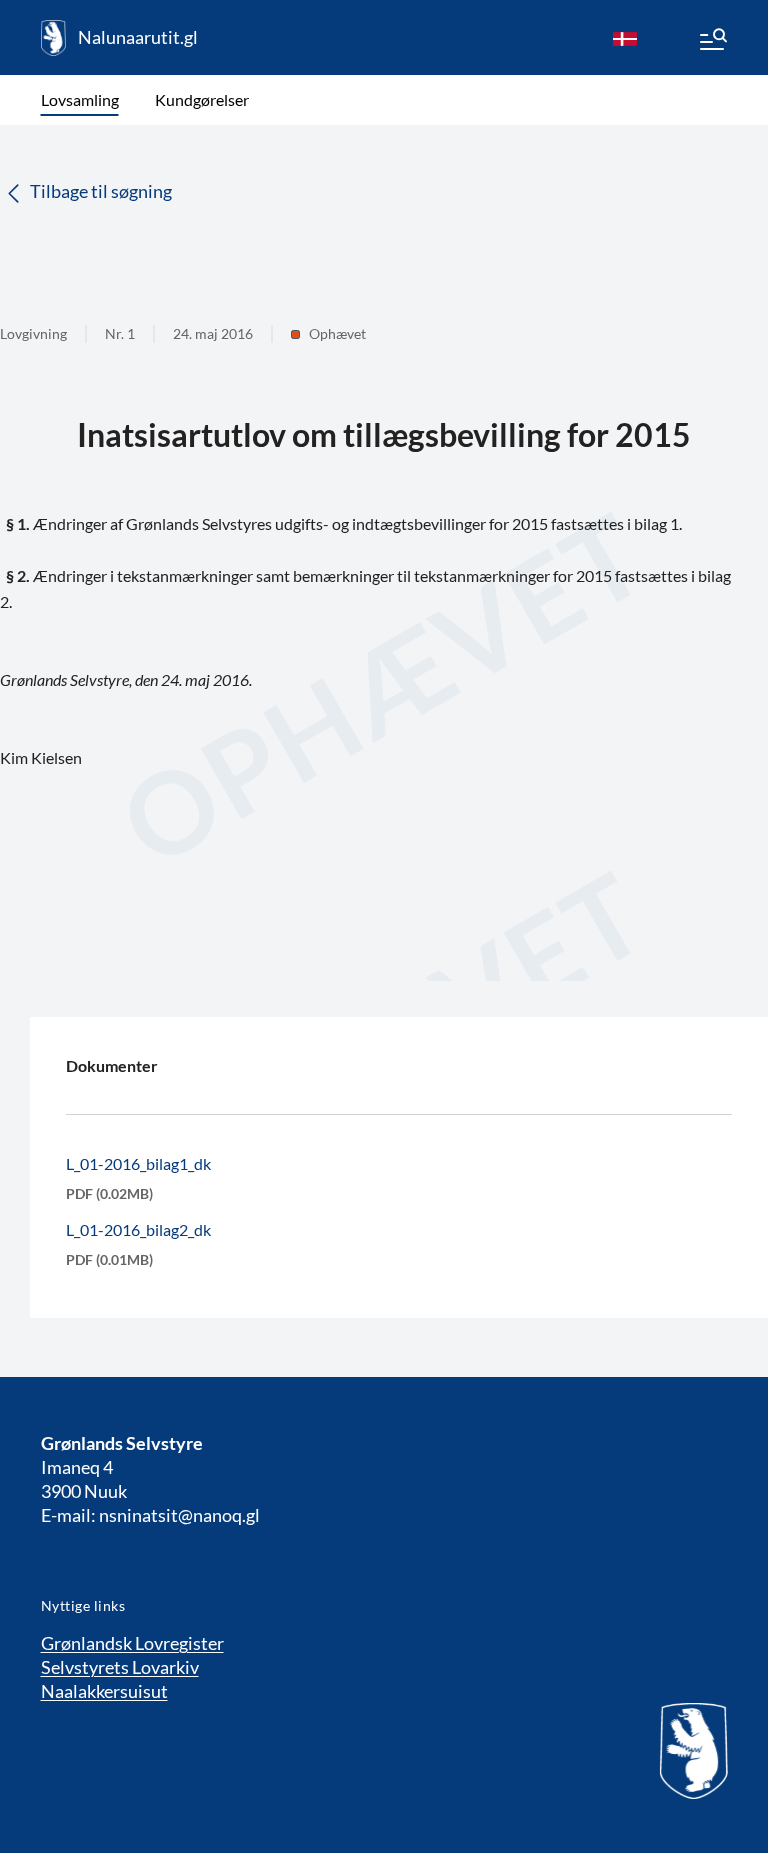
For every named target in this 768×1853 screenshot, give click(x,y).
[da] (625, 38)
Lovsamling (80, 99)
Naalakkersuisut (104, 1691)
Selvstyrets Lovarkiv (120, 1667)
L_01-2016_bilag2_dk (138, 1229)
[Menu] (712, 42)
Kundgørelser (202, 99)
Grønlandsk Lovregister (132, 1643)
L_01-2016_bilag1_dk (138, 1163)
